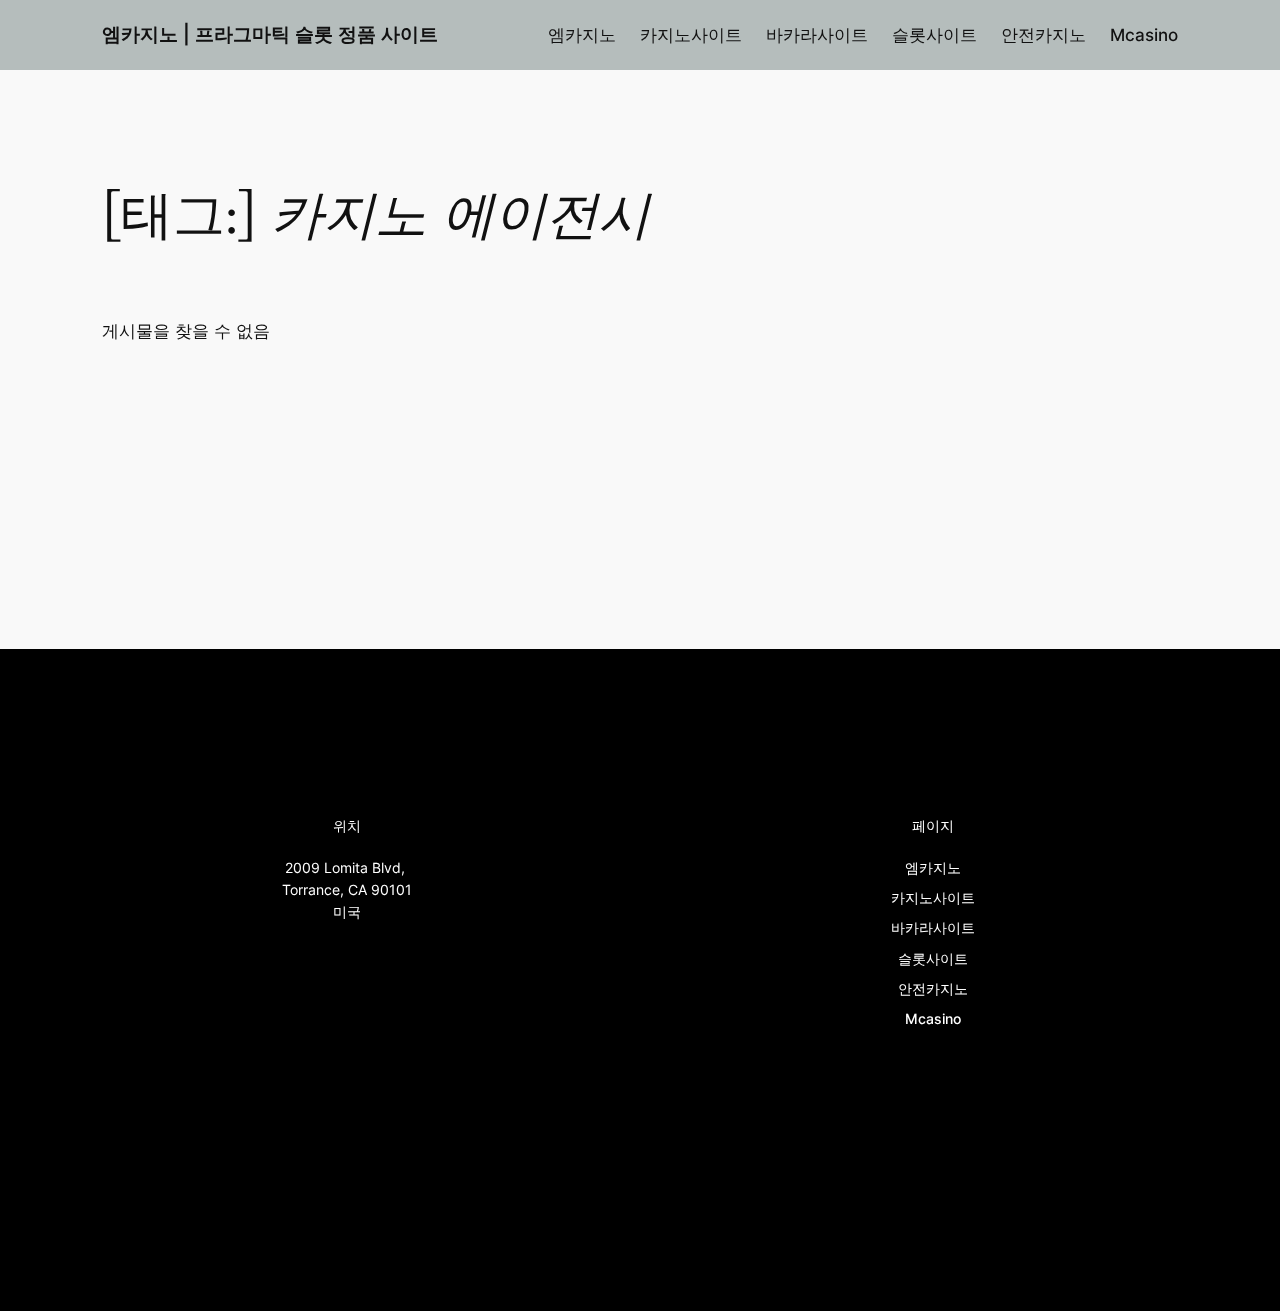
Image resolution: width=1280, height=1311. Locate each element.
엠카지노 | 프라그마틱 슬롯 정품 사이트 (270, 34)
